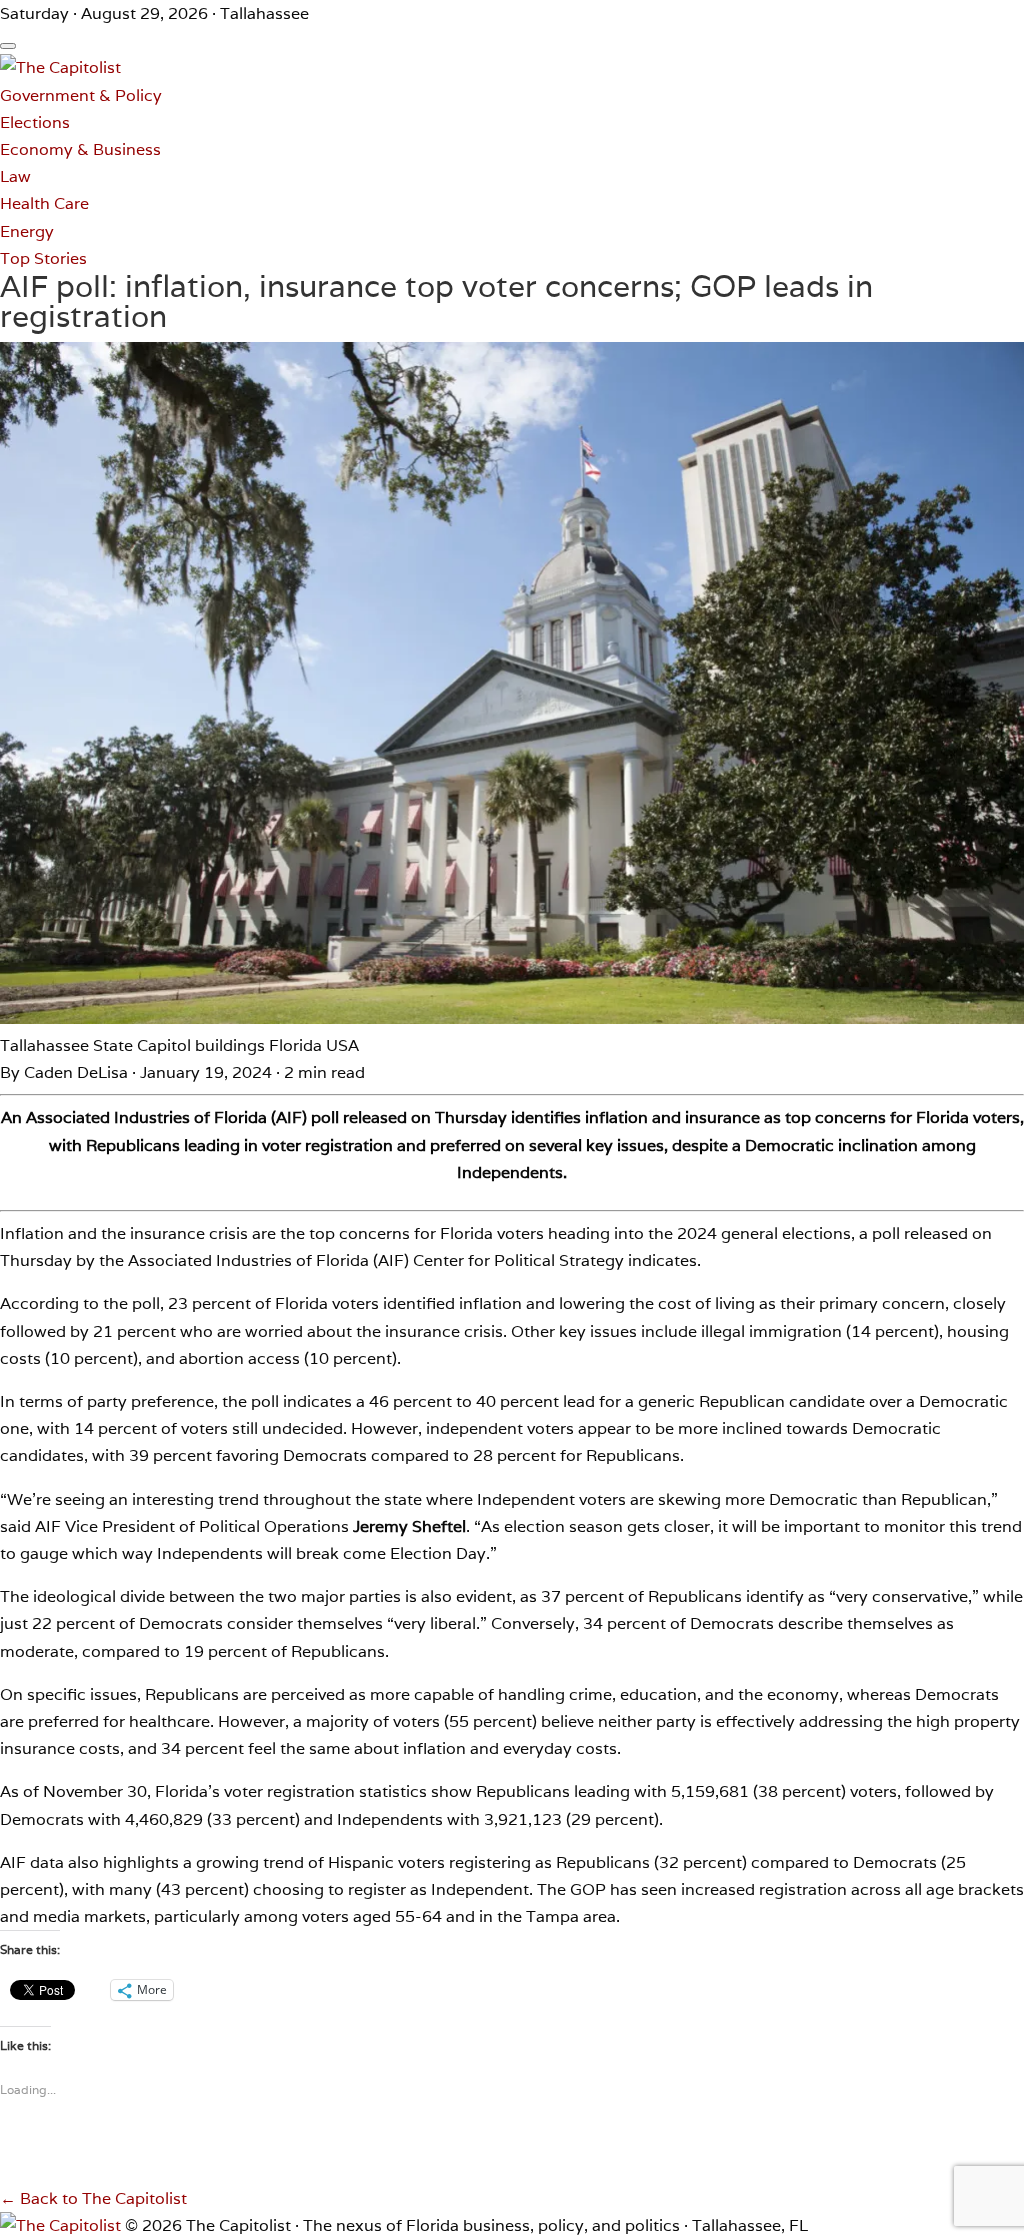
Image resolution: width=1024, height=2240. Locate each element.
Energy (27, 231)
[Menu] (8, 46)
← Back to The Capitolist (93, 2198)
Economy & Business (80, 149)
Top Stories (43, 258)
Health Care (44, 203)
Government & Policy (81, 95)
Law (15, 176)
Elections (35, 122)
